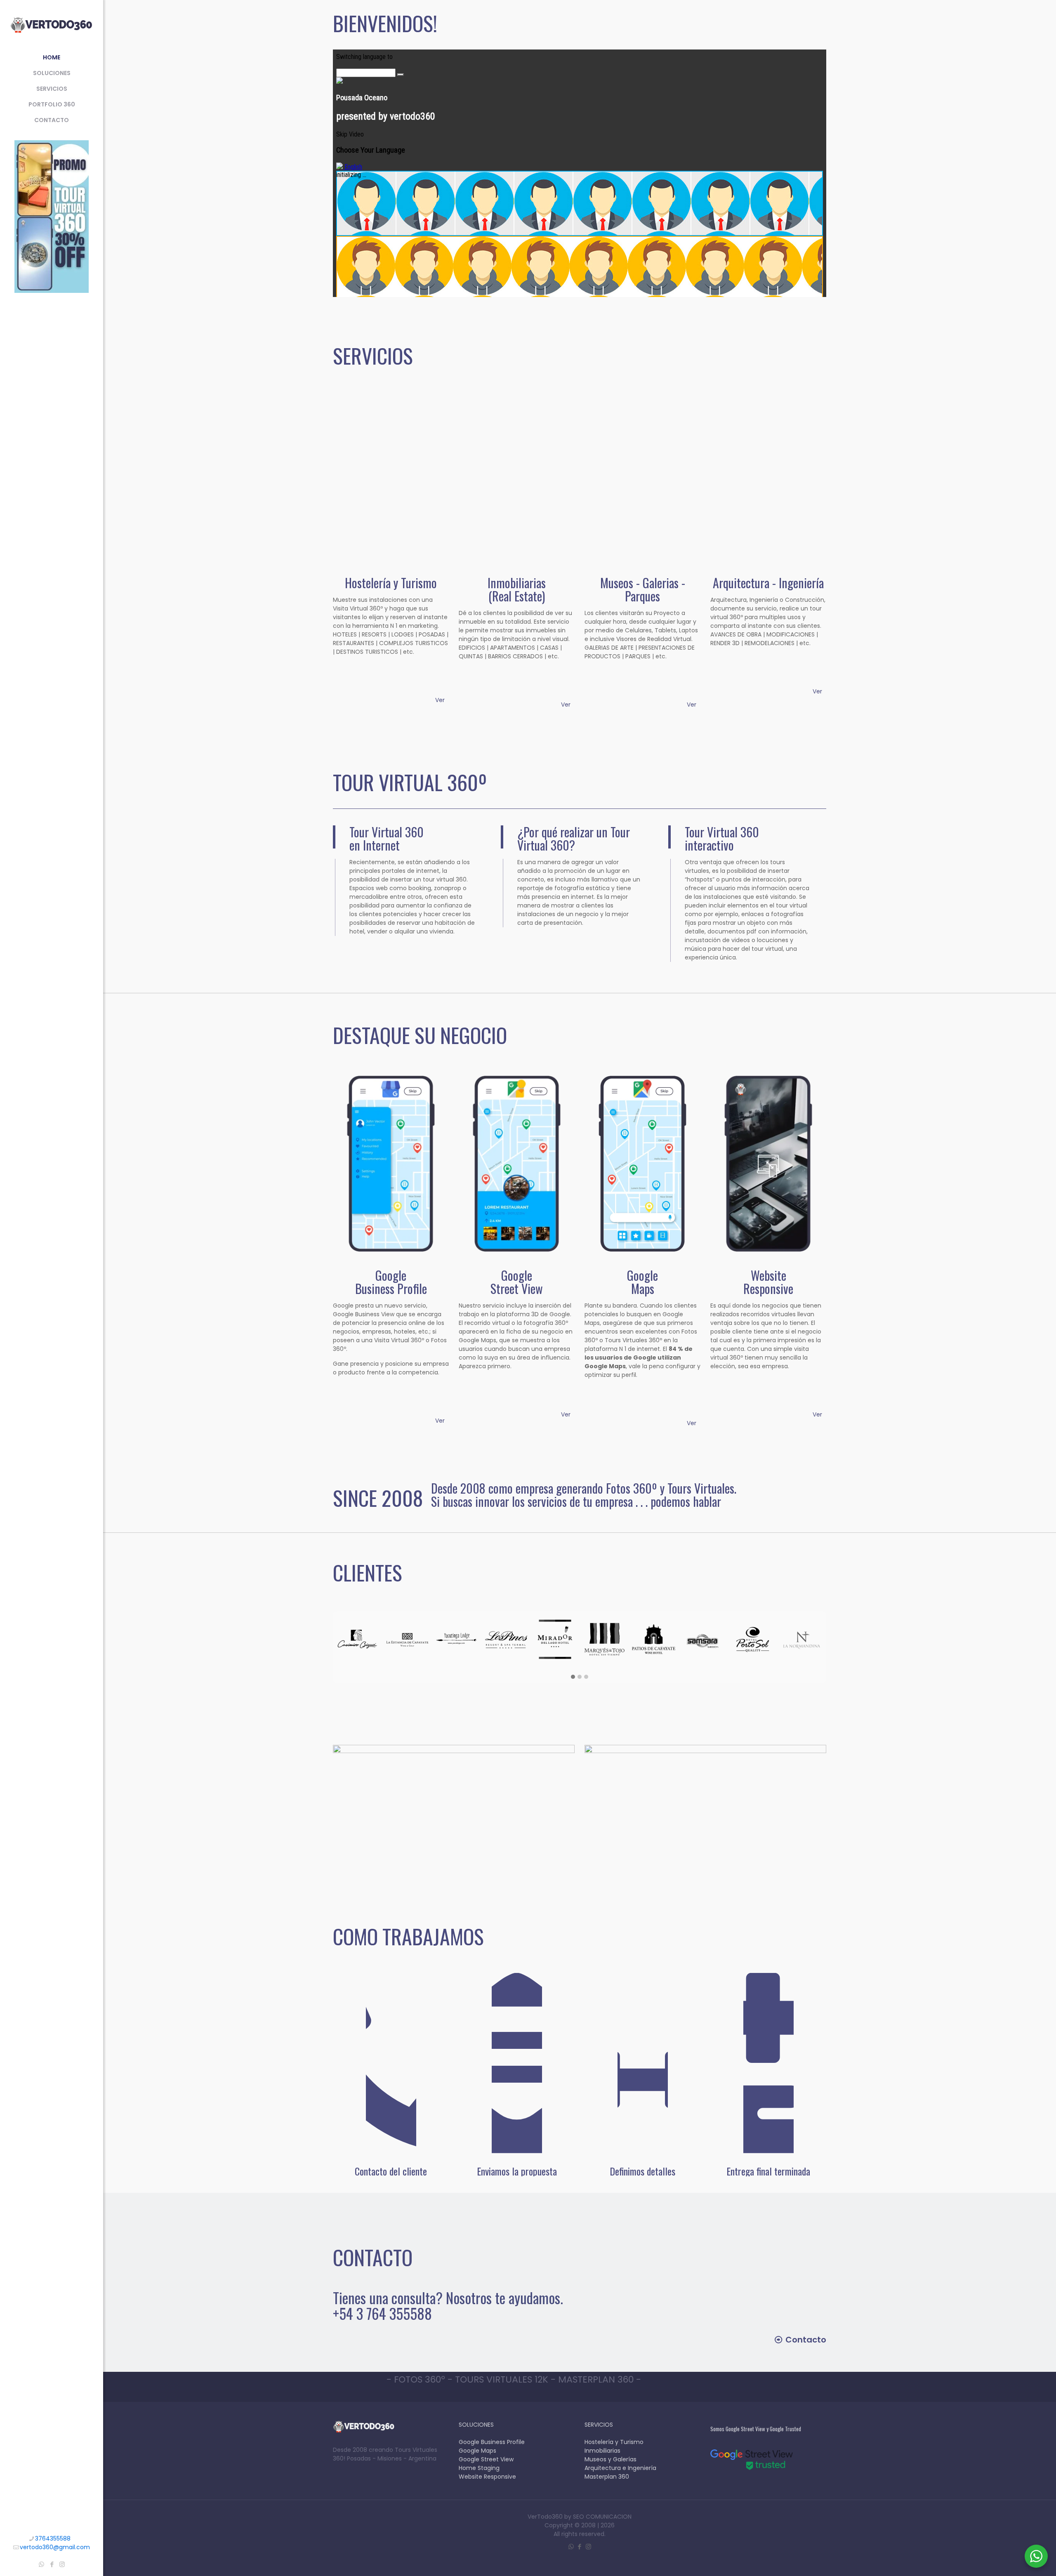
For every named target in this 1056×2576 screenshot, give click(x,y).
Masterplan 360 (607, 2477)
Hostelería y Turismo (614, 2442)
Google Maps (477, 2451)
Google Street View (486, 2459)
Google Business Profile (492, 2442)
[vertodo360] (52, 25)
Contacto (806, 2340)
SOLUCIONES (476, 2425)
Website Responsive (487, 2477)
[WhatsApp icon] (41, 2564)
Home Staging (479, 2468)
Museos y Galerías (610, 2459)
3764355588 (53, 2538)
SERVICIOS (599, 2425)
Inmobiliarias (602, 2451)
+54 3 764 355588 (382, 2313)
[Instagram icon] (62, 2564)
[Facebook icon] (52, 2564)
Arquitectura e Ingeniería (620, 2468)
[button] (573, 1677)
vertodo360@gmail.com (55, 2547)
